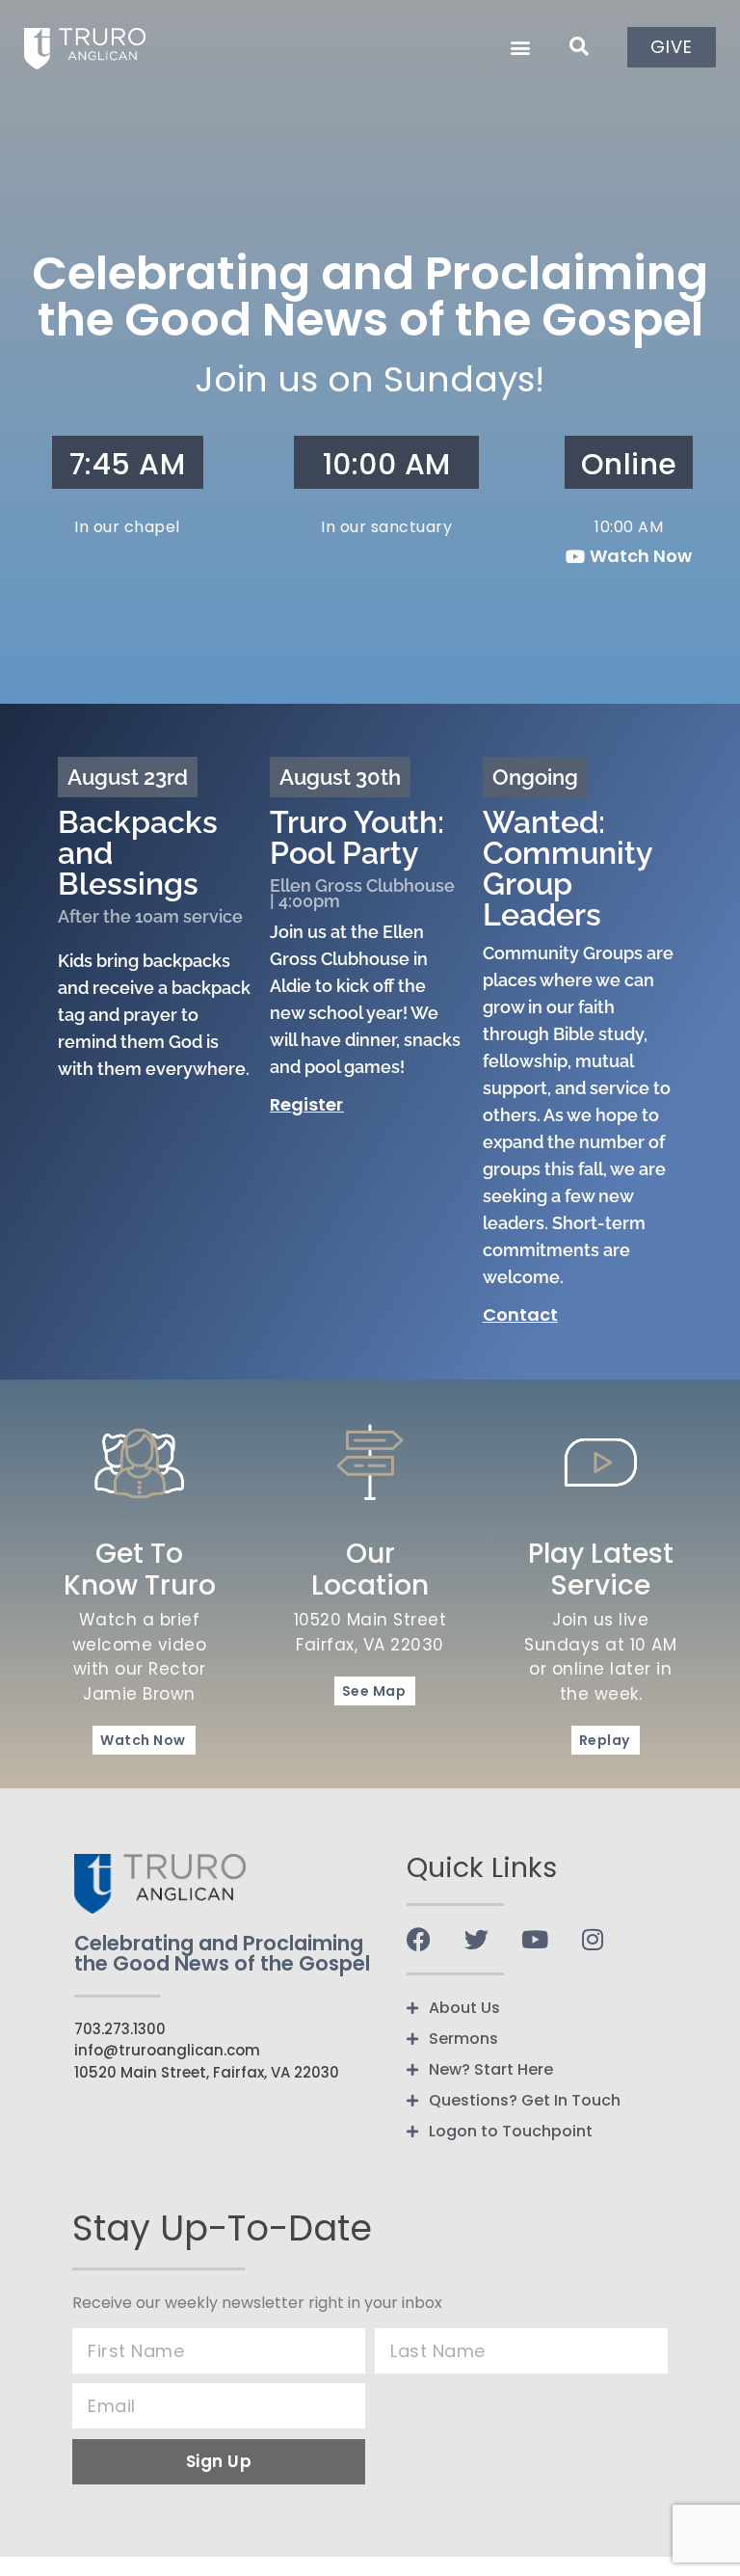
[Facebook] (419, 1939)
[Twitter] (476, 1939)
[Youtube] (534, 1939)
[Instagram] (592, 1939)
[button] (520, 47)
